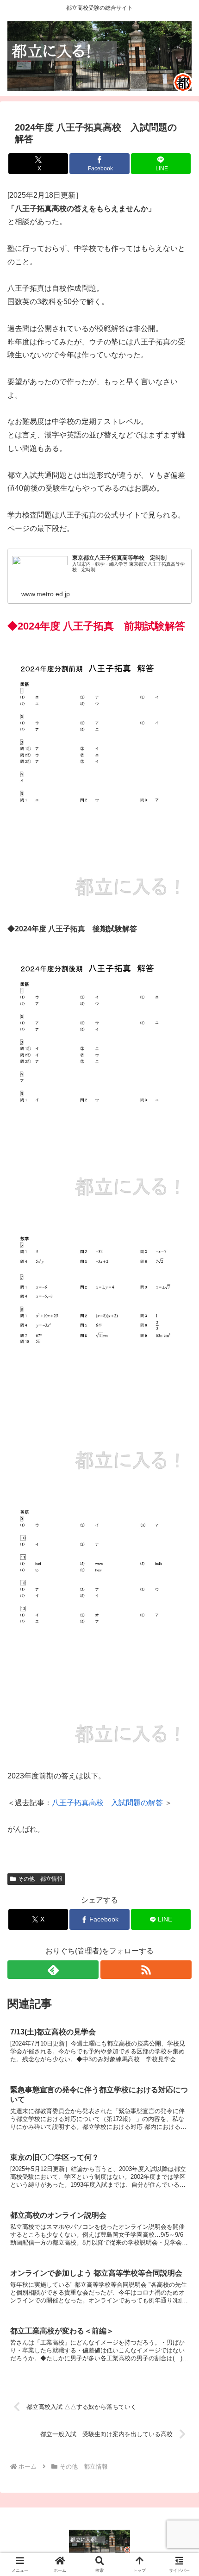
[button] (180, 1672)
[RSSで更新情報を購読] (146, 1970)
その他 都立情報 (40, 1879)
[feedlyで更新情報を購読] (53, 1970)
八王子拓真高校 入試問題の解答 (108, 1803)
